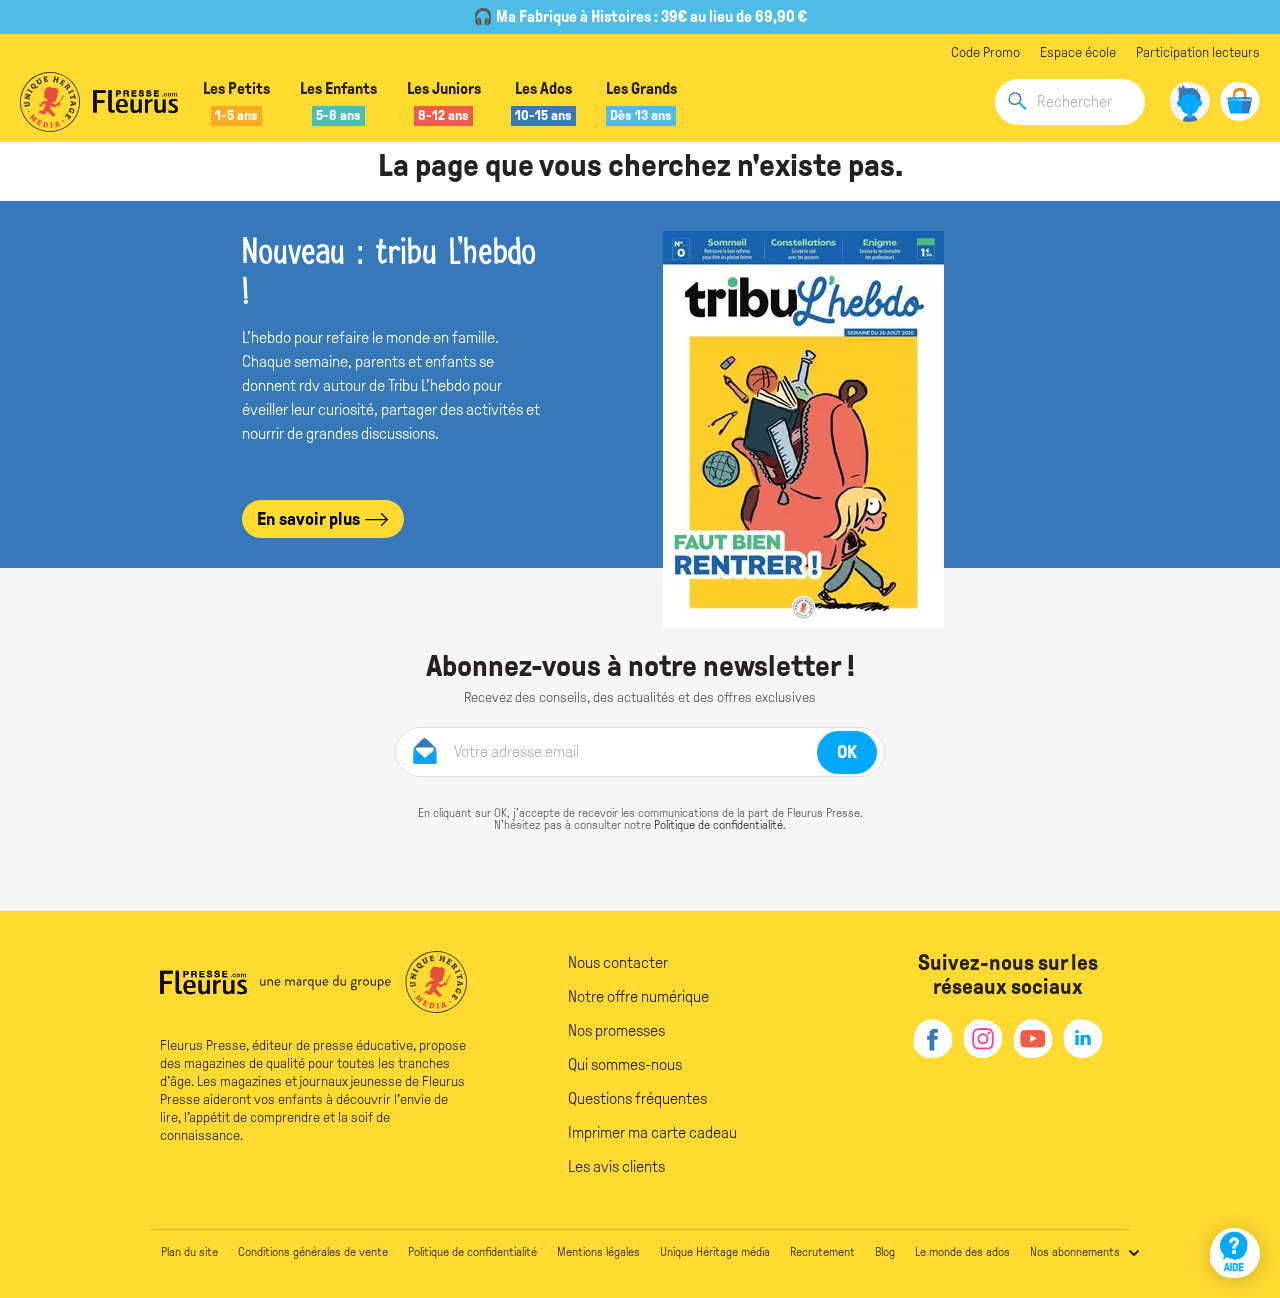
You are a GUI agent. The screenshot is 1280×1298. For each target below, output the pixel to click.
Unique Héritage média (715, 1252)
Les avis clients (616, 1166)
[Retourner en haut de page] (1237, 1195)
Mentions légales (598, 1252)
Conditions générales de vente (313, 1252)
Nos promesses (616, 1030)
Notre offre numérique (638, 996)
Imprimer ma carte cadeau (652, 1132)
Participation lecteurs (1198, 52)
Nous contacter (618, 962)
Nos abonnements (1075, 1252)
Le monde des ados (962, 1252)
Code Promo (985, 52)
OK (847, 752)
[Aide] (1235, 1253)
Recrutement (822, 1252)
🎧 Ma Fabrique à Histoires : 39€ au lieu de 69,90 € (640, 16)
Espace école (1078, 52)
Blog (885, 1252)
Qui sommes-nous (625, 1064)
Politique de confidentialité (718, 825)
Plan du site (189, 1252)
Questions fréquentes (637, 1098)
